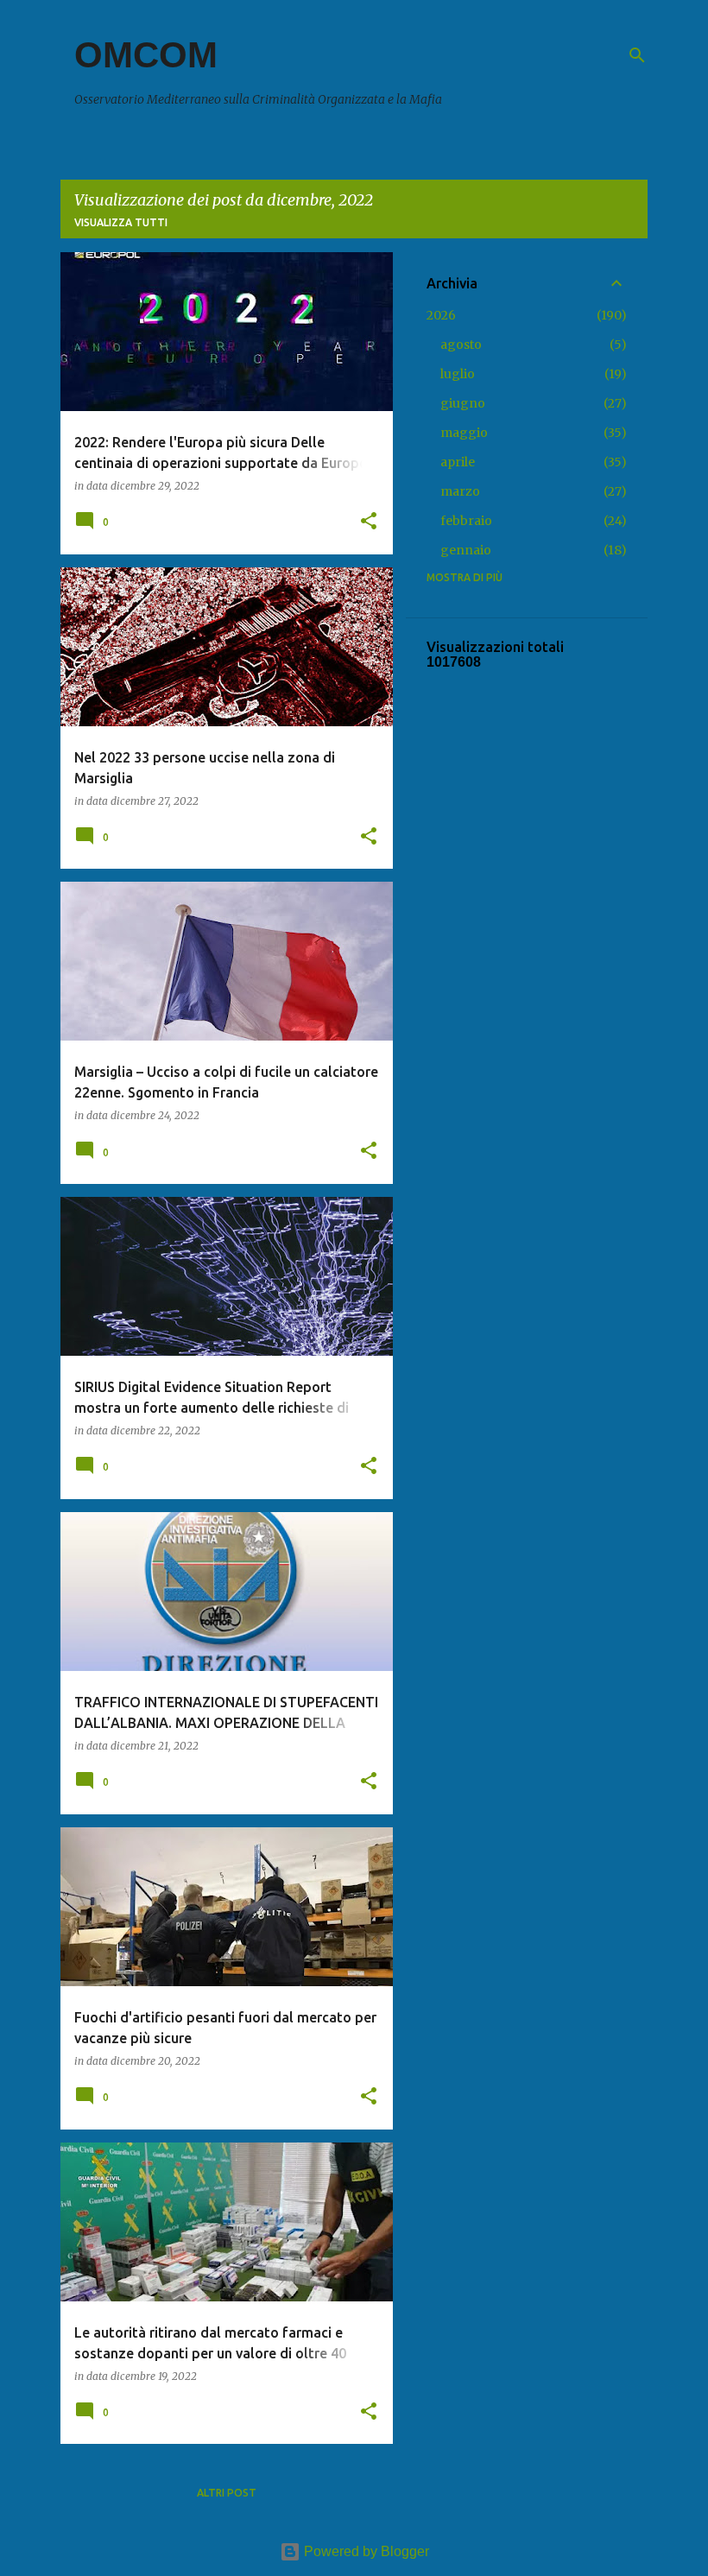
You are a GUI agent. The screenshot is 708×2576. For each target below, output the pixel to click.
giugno (463, 403)
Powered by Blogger (365, 2551)
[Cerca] (637, 55)
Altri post (227, 2493)
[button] (369, 522)
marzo (460, 491)
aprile (458, 462)
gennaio (466, 550)
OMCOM (146, 55)
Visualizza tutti (121, 222)
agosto (461, 345)
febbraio (466, 521)
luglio (458, 374)
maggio (464, 433)
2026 (441, 315)
